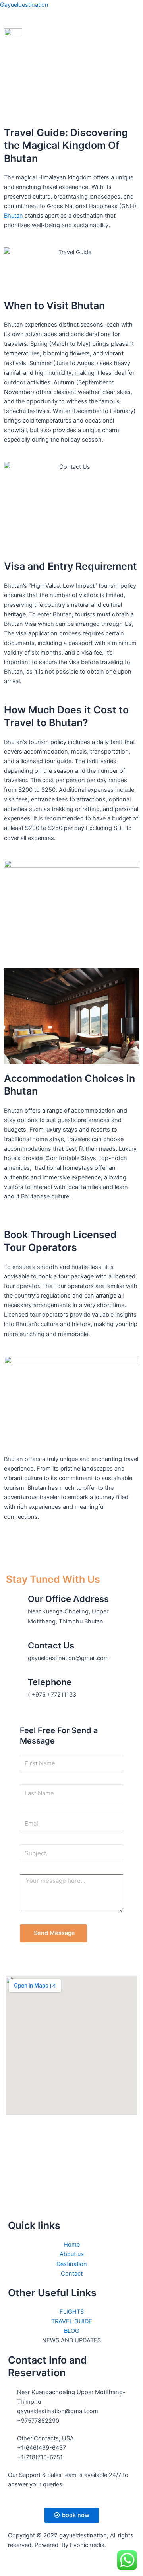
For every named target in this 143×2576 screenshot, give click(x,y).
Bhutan (14, 216)
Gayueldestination (24, 5)
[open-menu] (135, 33)
